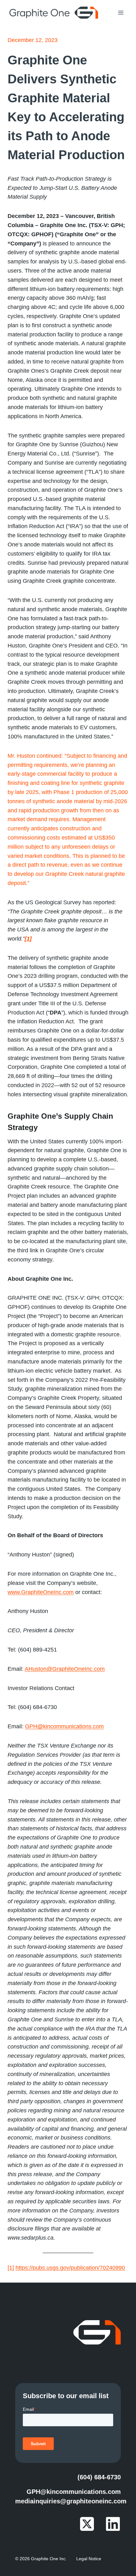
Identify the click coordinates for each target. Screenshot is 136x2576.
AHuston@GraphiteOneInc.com (65, 1669)
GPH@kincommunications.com (64, 1726)
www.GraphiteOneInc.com (41, 1592)
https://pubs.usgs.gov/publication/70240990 (70, 2268)
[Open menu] (121, 12)
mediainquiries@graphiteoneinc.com (71, 2501)
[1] (11, 2268)
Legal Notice (89, 2559)
